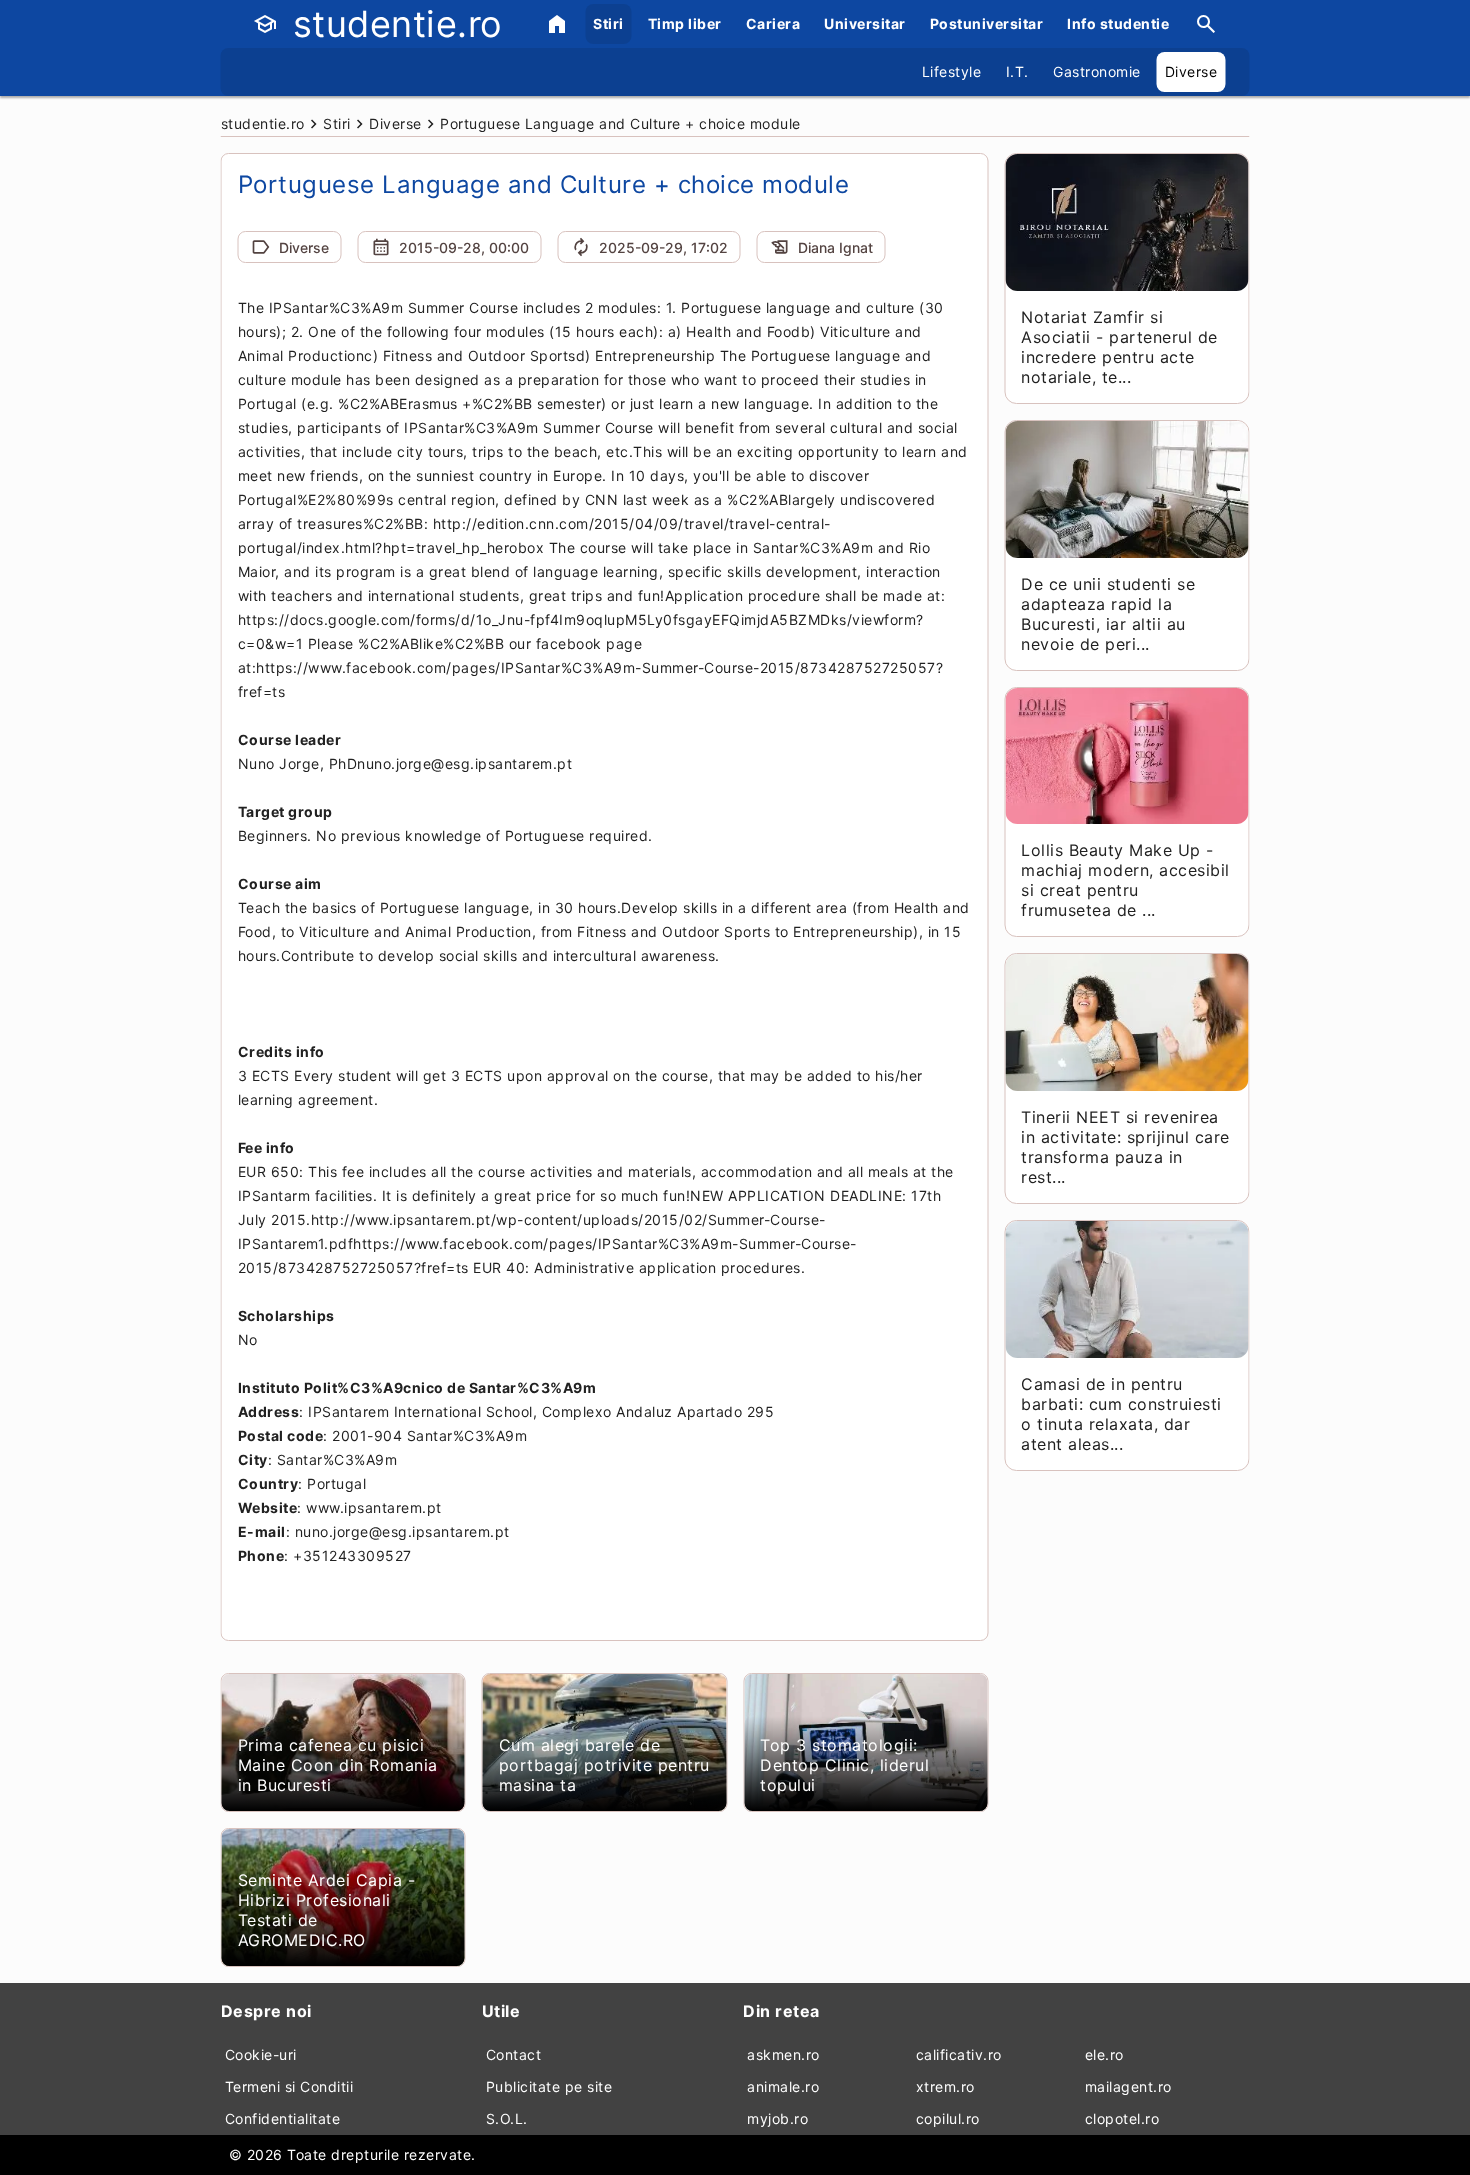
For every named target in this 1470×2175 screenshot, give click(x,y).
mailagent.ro (1128, 2086)
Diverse (1191, 71)
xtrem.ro (945, 2086)
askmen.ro (783, 2054)
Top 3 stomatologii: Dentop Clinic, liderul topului (844, 1765)
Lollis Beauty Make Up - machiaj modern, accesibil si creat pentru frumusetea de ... (1125, 880)
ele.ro (1104, 2054)
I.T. (1017, 71)
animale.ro (783, 2086)
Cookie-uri (261, 2054)
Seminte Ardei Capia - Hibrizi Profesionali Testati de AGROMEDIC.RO (327, 1910)
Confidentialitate (283, 2118)
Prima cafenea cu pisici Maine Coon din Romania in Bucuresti (338, 1765)
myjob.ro (777, 2118)
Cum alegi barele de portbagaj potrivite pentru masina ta (604, 1765)
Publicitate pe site (549, 2086)
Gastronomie (1097, 71)
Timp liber (685, 23)
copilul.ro (948, 2118)
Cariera (773, 23)
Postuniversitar (987, 23)
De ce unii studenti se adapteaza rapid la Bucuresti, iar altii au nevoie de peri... (1108, 614)
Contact (514, 2054)
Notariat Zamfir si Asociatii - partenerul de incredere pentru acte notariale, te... (1119, 347)
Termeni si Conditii (289, 2086)
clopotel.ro (1122, 2118)
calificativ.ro (959, 2054)
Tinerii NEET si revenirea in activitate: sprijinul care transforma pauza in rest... (1125, 1147)
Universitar (865, 23)
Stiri (608, 23)
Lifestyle (952, 71)
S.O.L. (507, 2118)
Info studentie (1118, 23)
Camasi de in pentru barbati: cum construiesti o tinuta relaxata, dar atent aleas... (1121, 1414)
